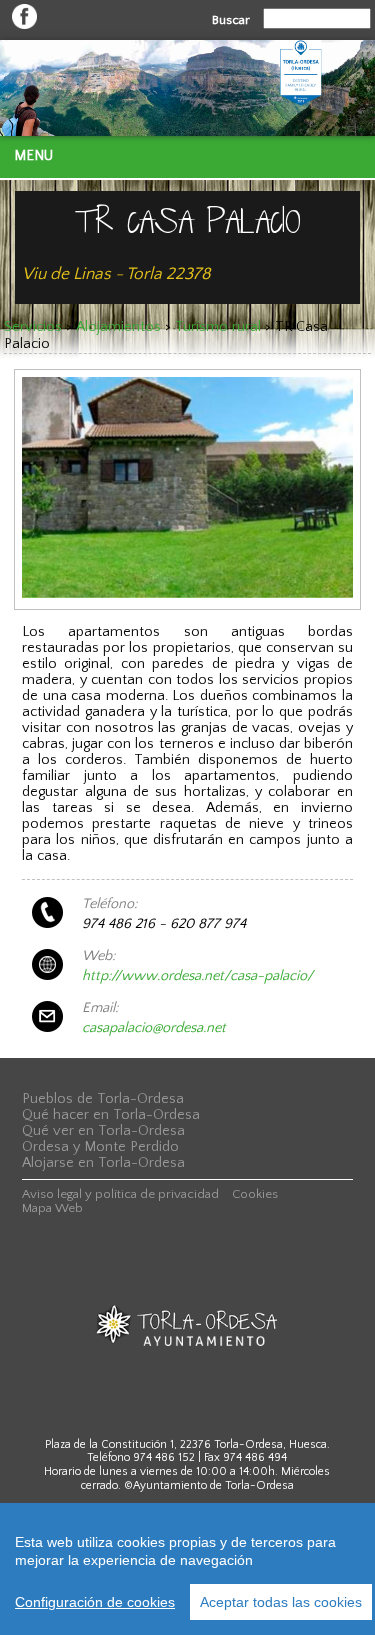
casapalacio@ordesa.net (154, 1028)
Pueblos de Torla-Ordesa (103, 1099)
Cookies (255, 1194)
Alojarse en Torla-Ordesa (103, 1163)
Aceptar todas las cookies (281, 1602)
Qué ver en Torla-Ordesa (103, 1131)
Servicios (33, 327)
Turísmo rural (218, 327)
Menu (33, 156)
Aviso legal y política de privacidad (120, 1194)
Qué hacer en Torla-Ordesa (111, 1115)
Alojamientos (118, 327)
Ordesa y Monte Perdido (100, 1147)
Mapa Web (52, 1208)
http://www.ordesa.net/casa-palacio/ (197, 976)
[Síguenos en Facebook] (24, 25)
